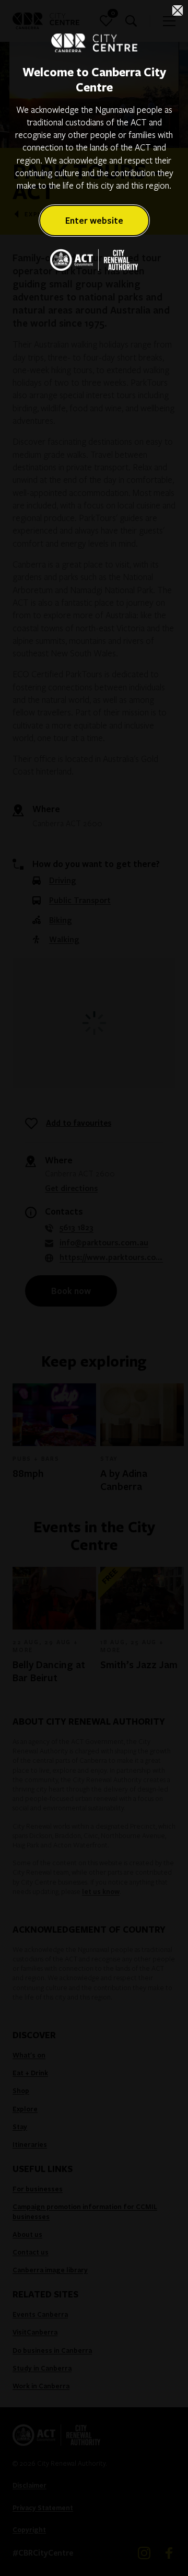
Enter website (94, 220)
